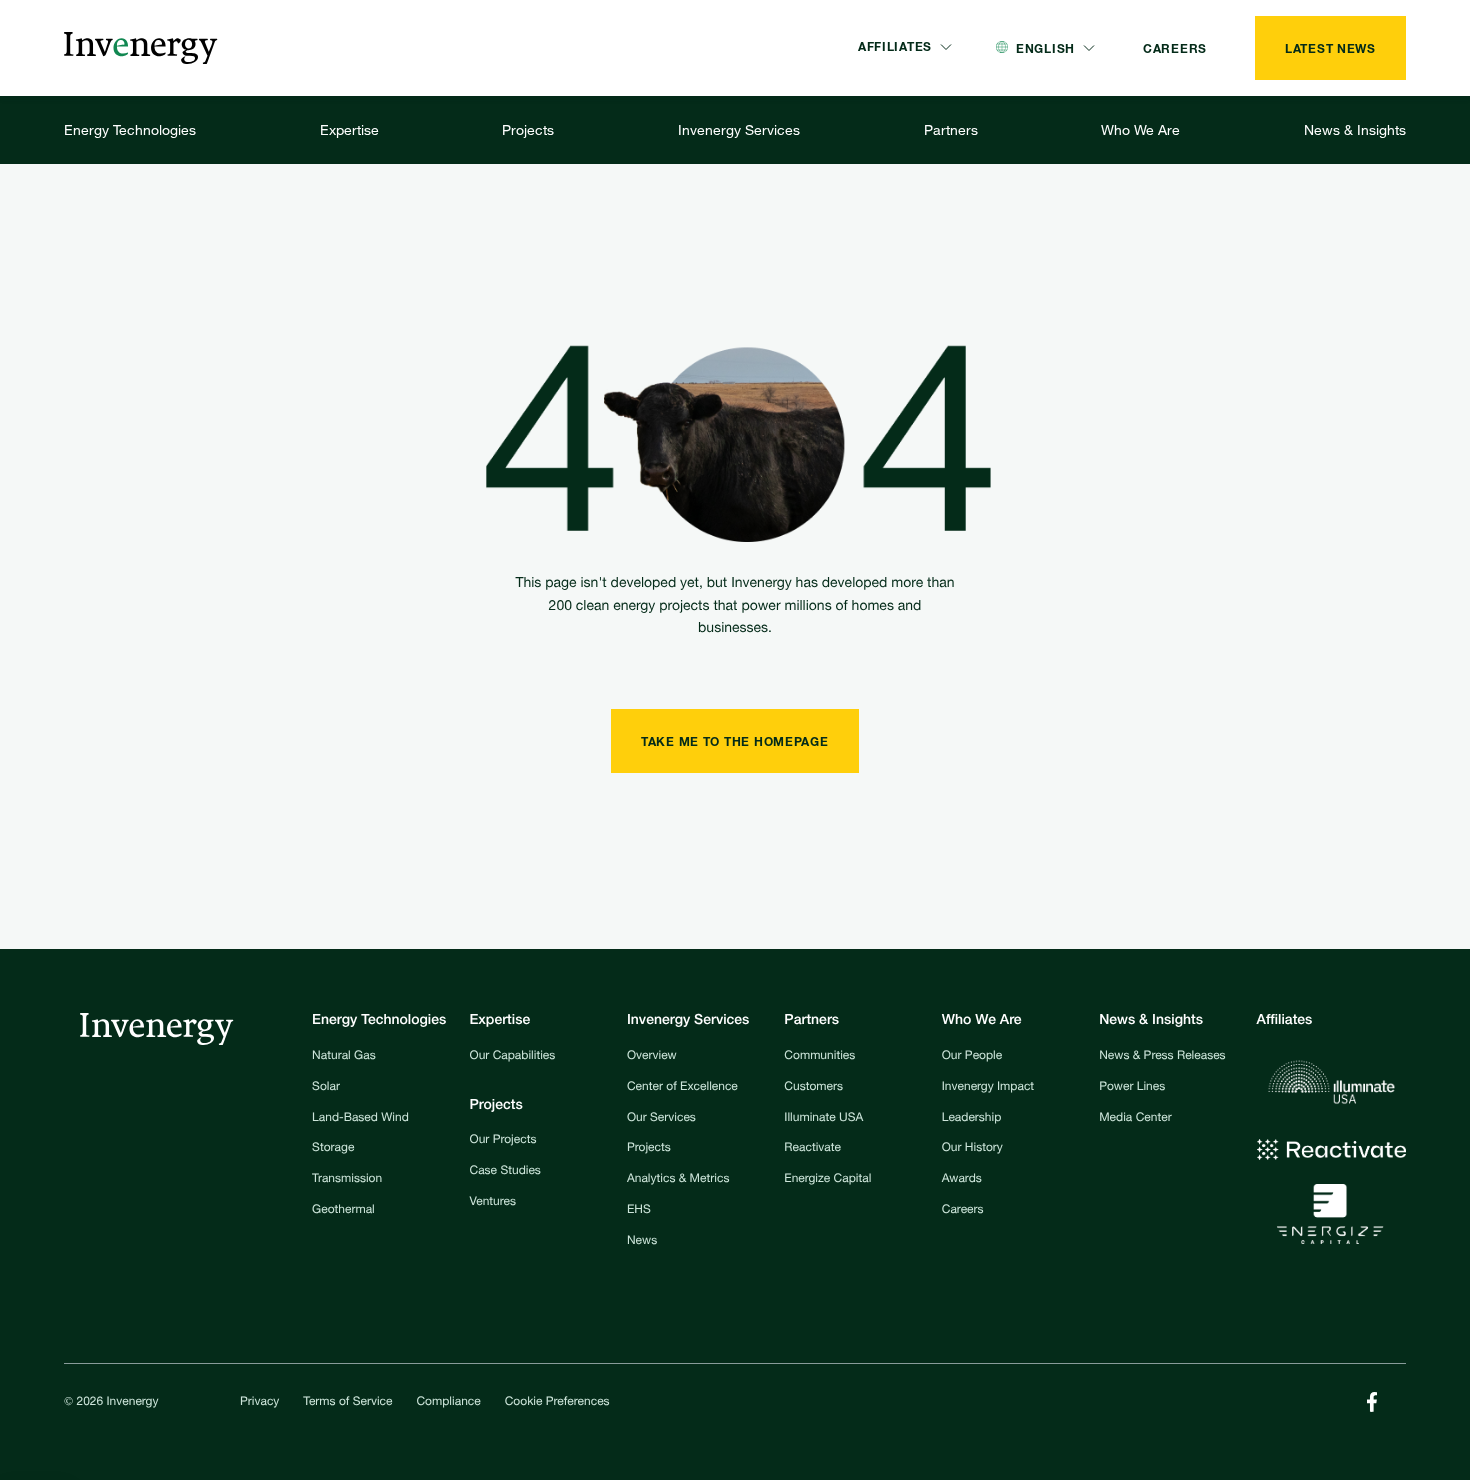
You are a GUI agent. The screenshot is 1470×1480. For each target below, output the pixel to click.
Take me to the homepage (735, 741)
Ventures (493, 1203)
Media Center (1135, 1119)
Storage (333, 1149)
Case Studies (505, 1172)
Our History (972, 1149)
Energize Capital (827, 1180)
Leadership (972, 1119)
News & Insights (1355, 129)
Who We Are (1140, 129)
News (642, 1242)
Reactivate (812, 1149)
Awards (962, 1180)
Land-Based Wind (360, 1119)
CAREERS (1175, 48)
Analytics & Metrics (678, 1180)
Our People (972, 1057)
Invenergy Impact (988, 1088)
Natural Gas (344, 1057)
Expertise (349, 129)
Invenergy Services (739, 129)
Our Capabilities (513, 1057)
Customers (813, 1088)
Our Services (661, 1119)
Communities (819, 1057)
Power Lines (1132, 1088)
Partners (951, 129)
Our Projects (503, 1141)
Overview (652, 1057)
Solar (326, 1088)
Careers (963, 1211)
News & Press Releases (1162, 1057)
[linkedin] (1372, 1402)
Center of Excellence (682, 1088)
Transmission (347, 1180)
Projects (528, 129)
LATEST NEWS (1330, 48)
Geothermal (343, 1211)
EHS (639, 1211)
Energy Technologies (130, 129)
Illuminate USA (823, 1119)
